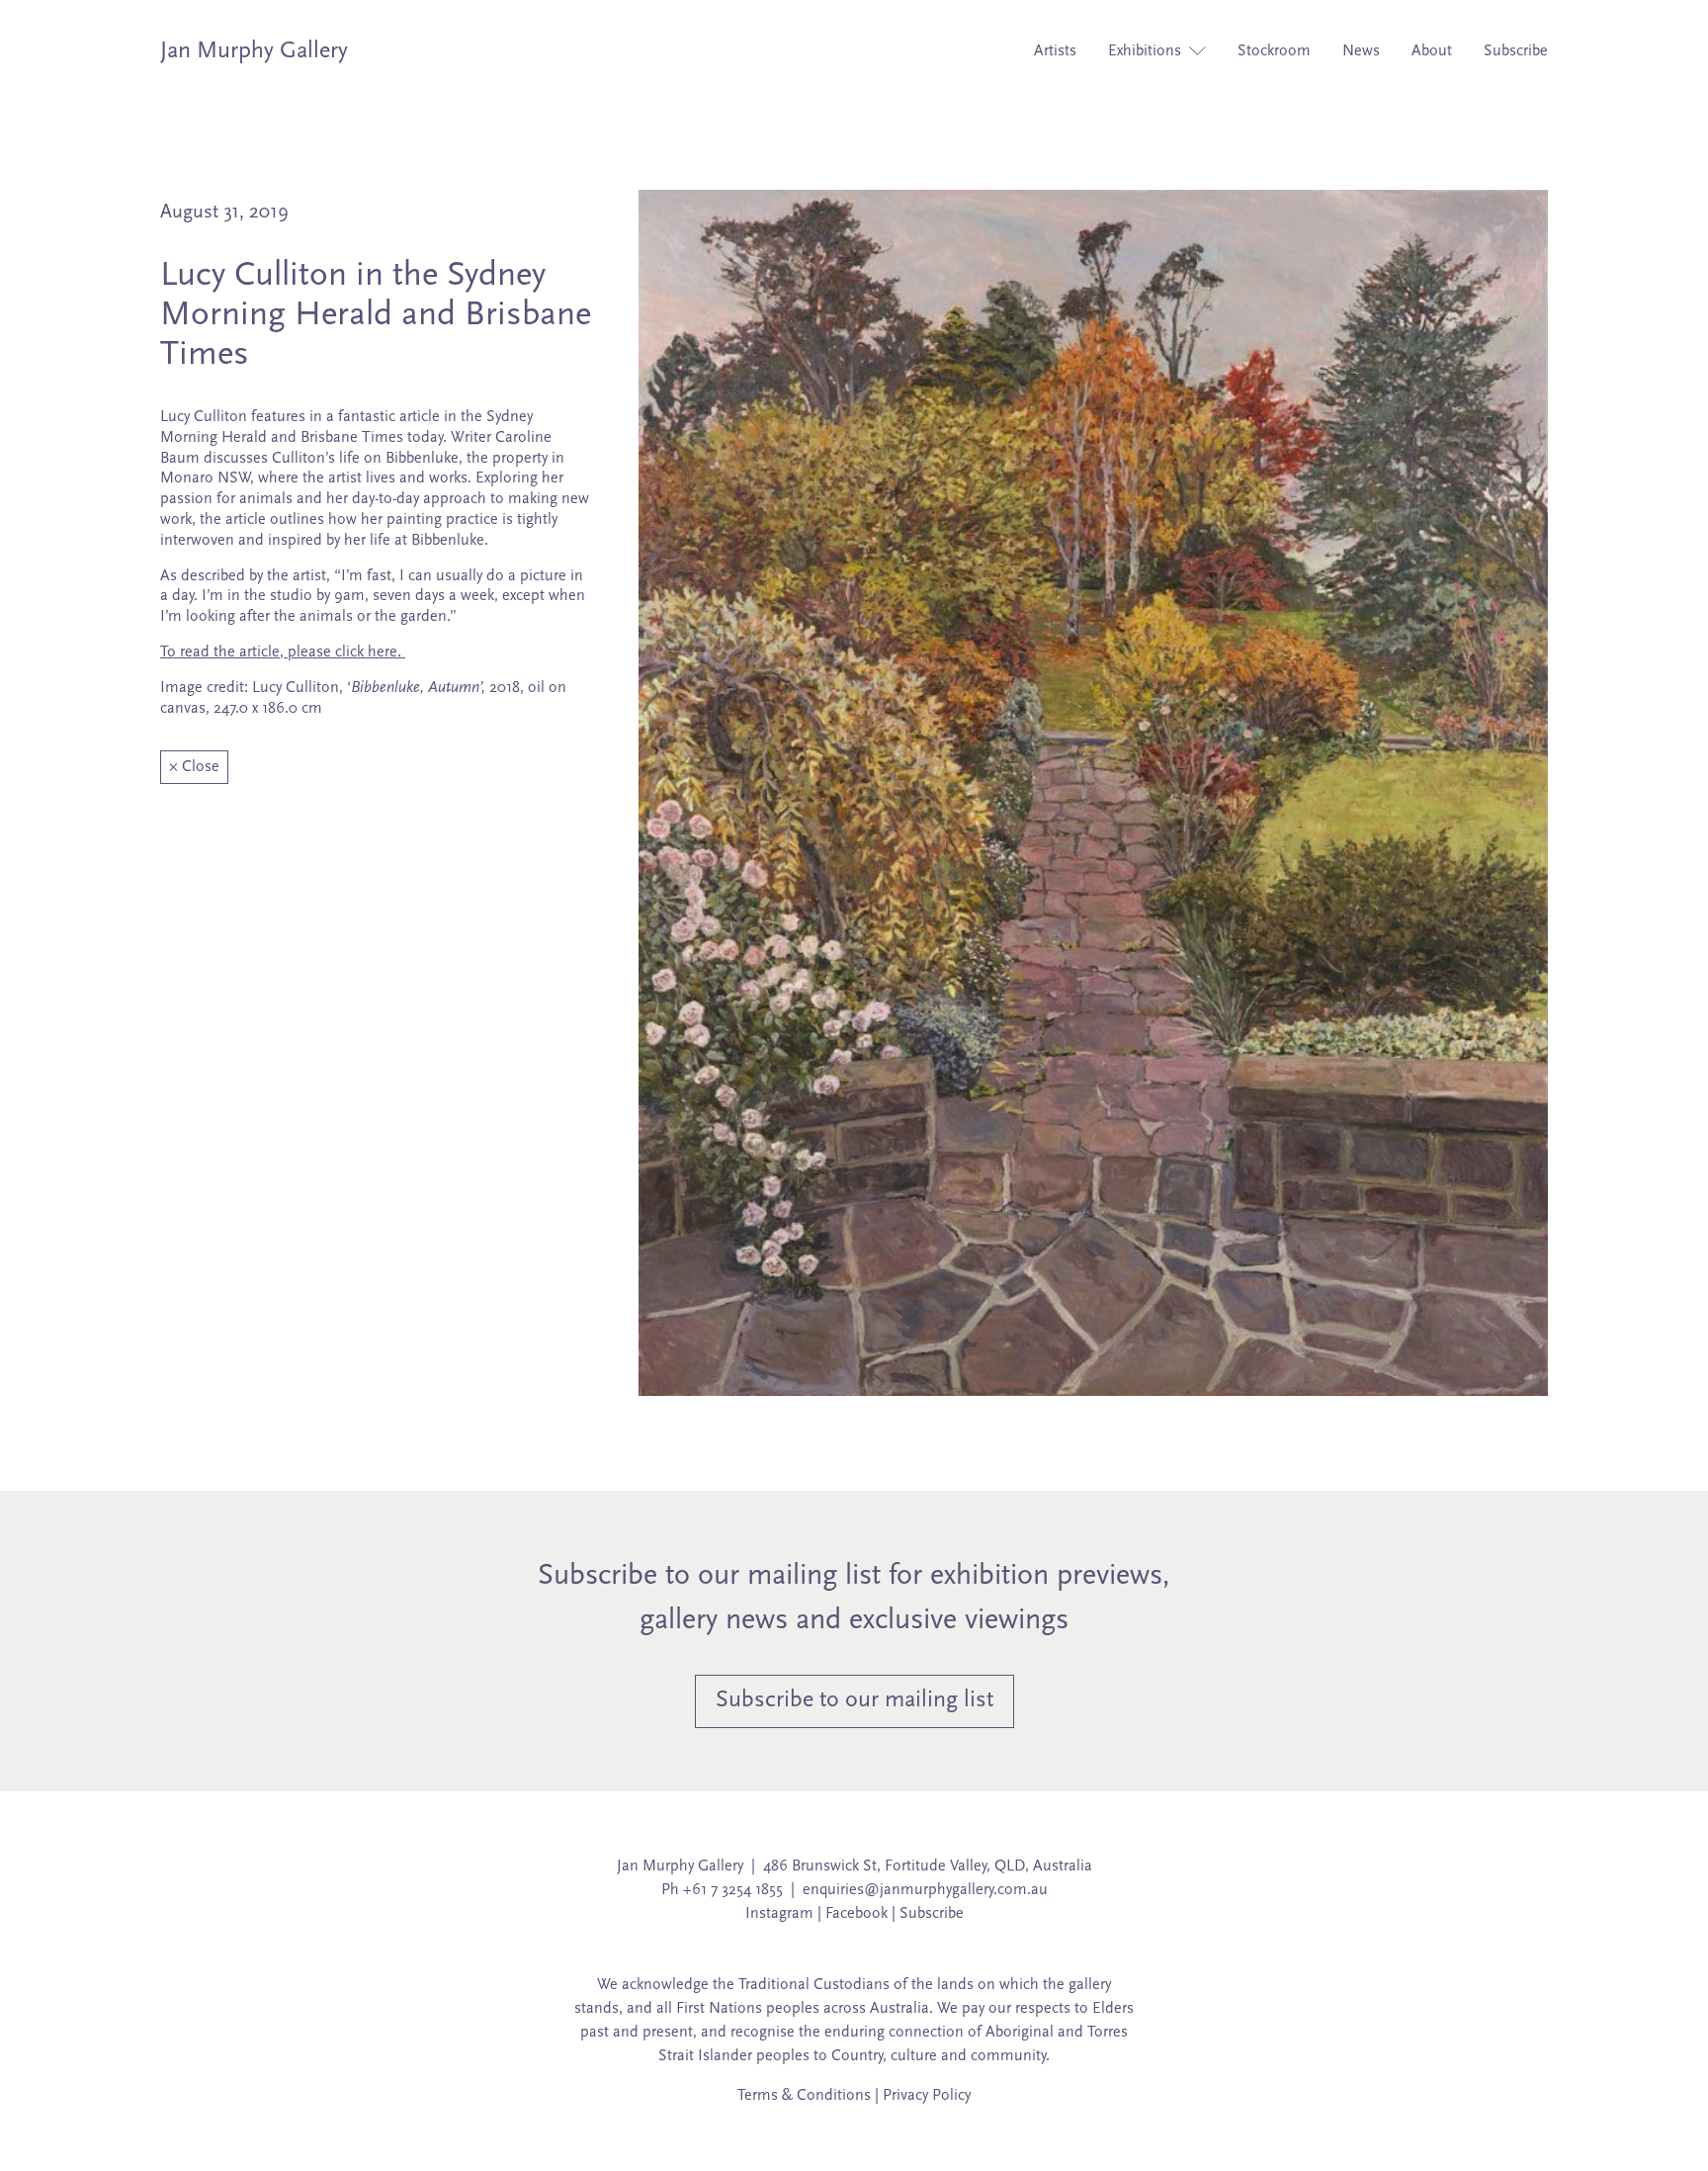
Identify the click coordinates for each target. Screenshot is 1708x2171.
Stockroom (1274, 51)
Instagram (779, 1914)
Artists (1055, 51)
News (1361, 51)
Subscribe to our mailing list (854, 1700)
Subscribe (1516, 51)
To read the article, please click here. (283, 652)
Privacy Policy (927, 2096)
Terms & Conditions (804, 2096)
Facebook (856, 1914)
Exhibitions (1147, 51)
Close (194, 767)
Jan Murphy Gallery (254, 51)
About (1432, 51)
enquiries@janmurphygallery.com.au (925, 1890)
